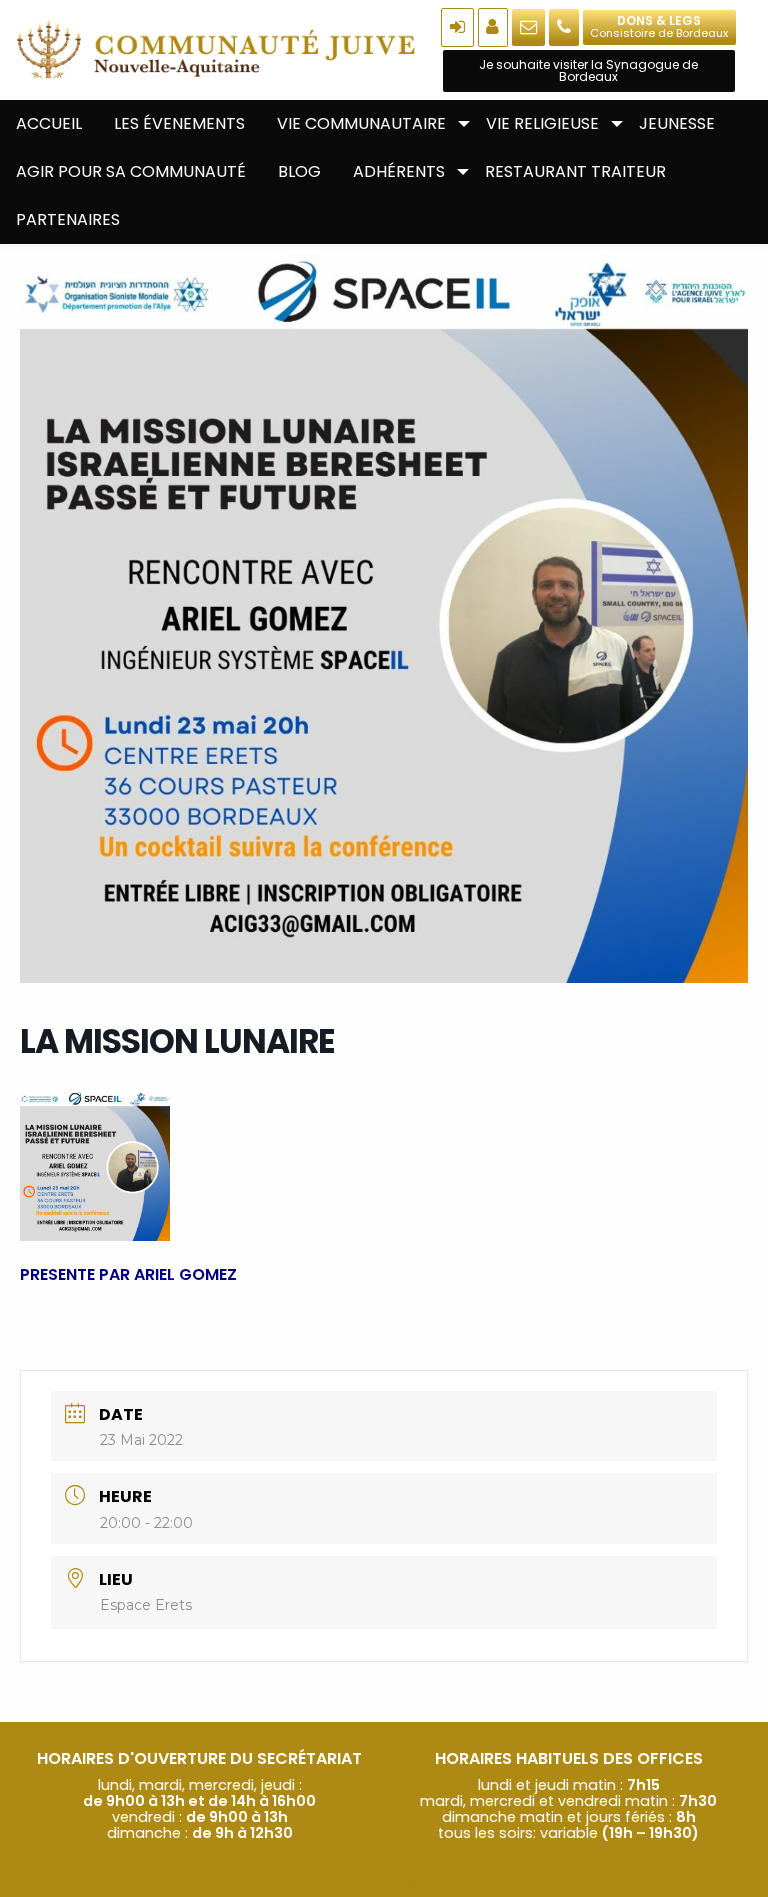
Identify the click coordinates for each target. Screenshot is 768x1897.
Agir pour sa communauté (131, 171)
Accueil (49, 123)
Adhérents (399, 171)
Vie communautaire (361, 123)
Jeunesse (677, 123)
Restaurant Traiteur (575, 171)
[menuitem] (49, 124)
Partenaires (68, 219)
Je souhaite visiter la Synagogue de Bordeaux (588, 70)
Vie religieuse (542, 123)
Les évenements (179, 123)
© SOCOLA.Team (384, 1880)
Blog (299, 171)
